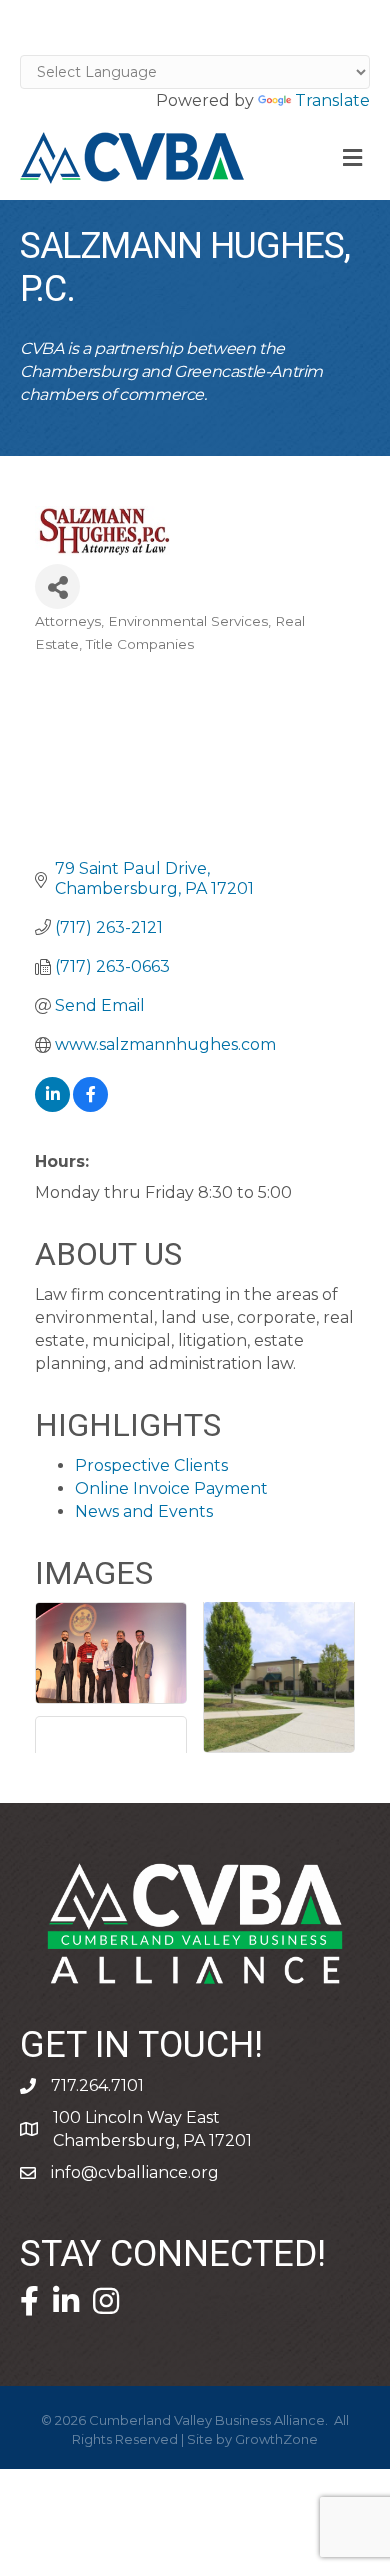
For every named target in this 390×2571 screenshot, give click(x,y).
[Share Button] (57, 586)
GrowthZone (276, 2439)
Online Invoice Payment (171, 1488)
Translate (332, 100)
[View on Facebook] (90, 1106)
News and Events (144, 1511)
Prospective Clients (151, 1465)
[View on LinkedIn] (52, 1106)
